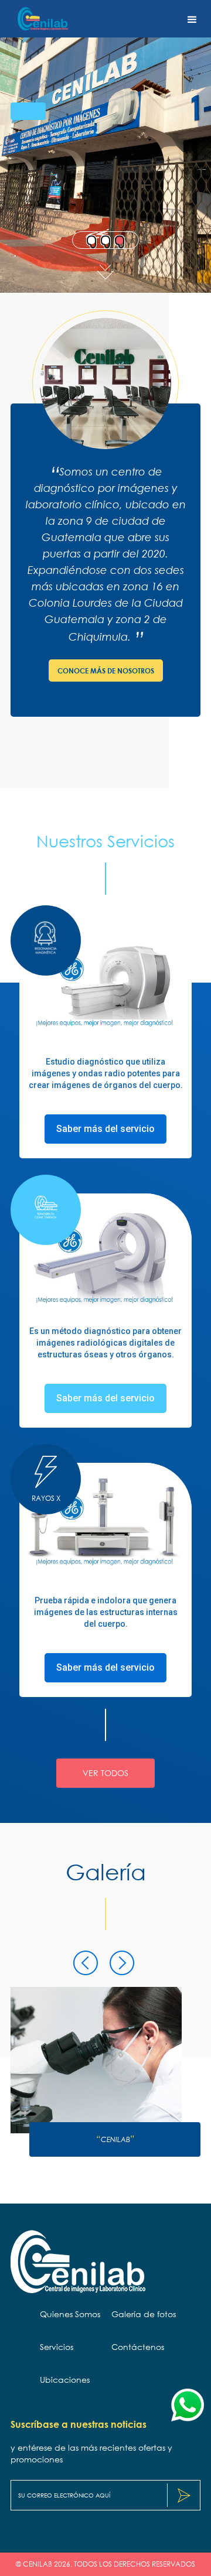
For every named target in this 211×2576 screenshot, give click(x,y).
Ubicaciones (65, 2380)
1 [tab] (93, 240)
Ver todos (105, 1773)
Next (109, 1956)
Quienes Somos (70, 2314)
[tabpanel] (105, 146)
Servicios (57, 2347)
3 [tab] (121, 240)
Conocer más (54, 175)
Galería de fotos (144, 2314)
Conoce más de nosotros (106, 670)
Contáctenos (138, 2347)
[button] (192, 19)
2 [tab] (107, 240)
